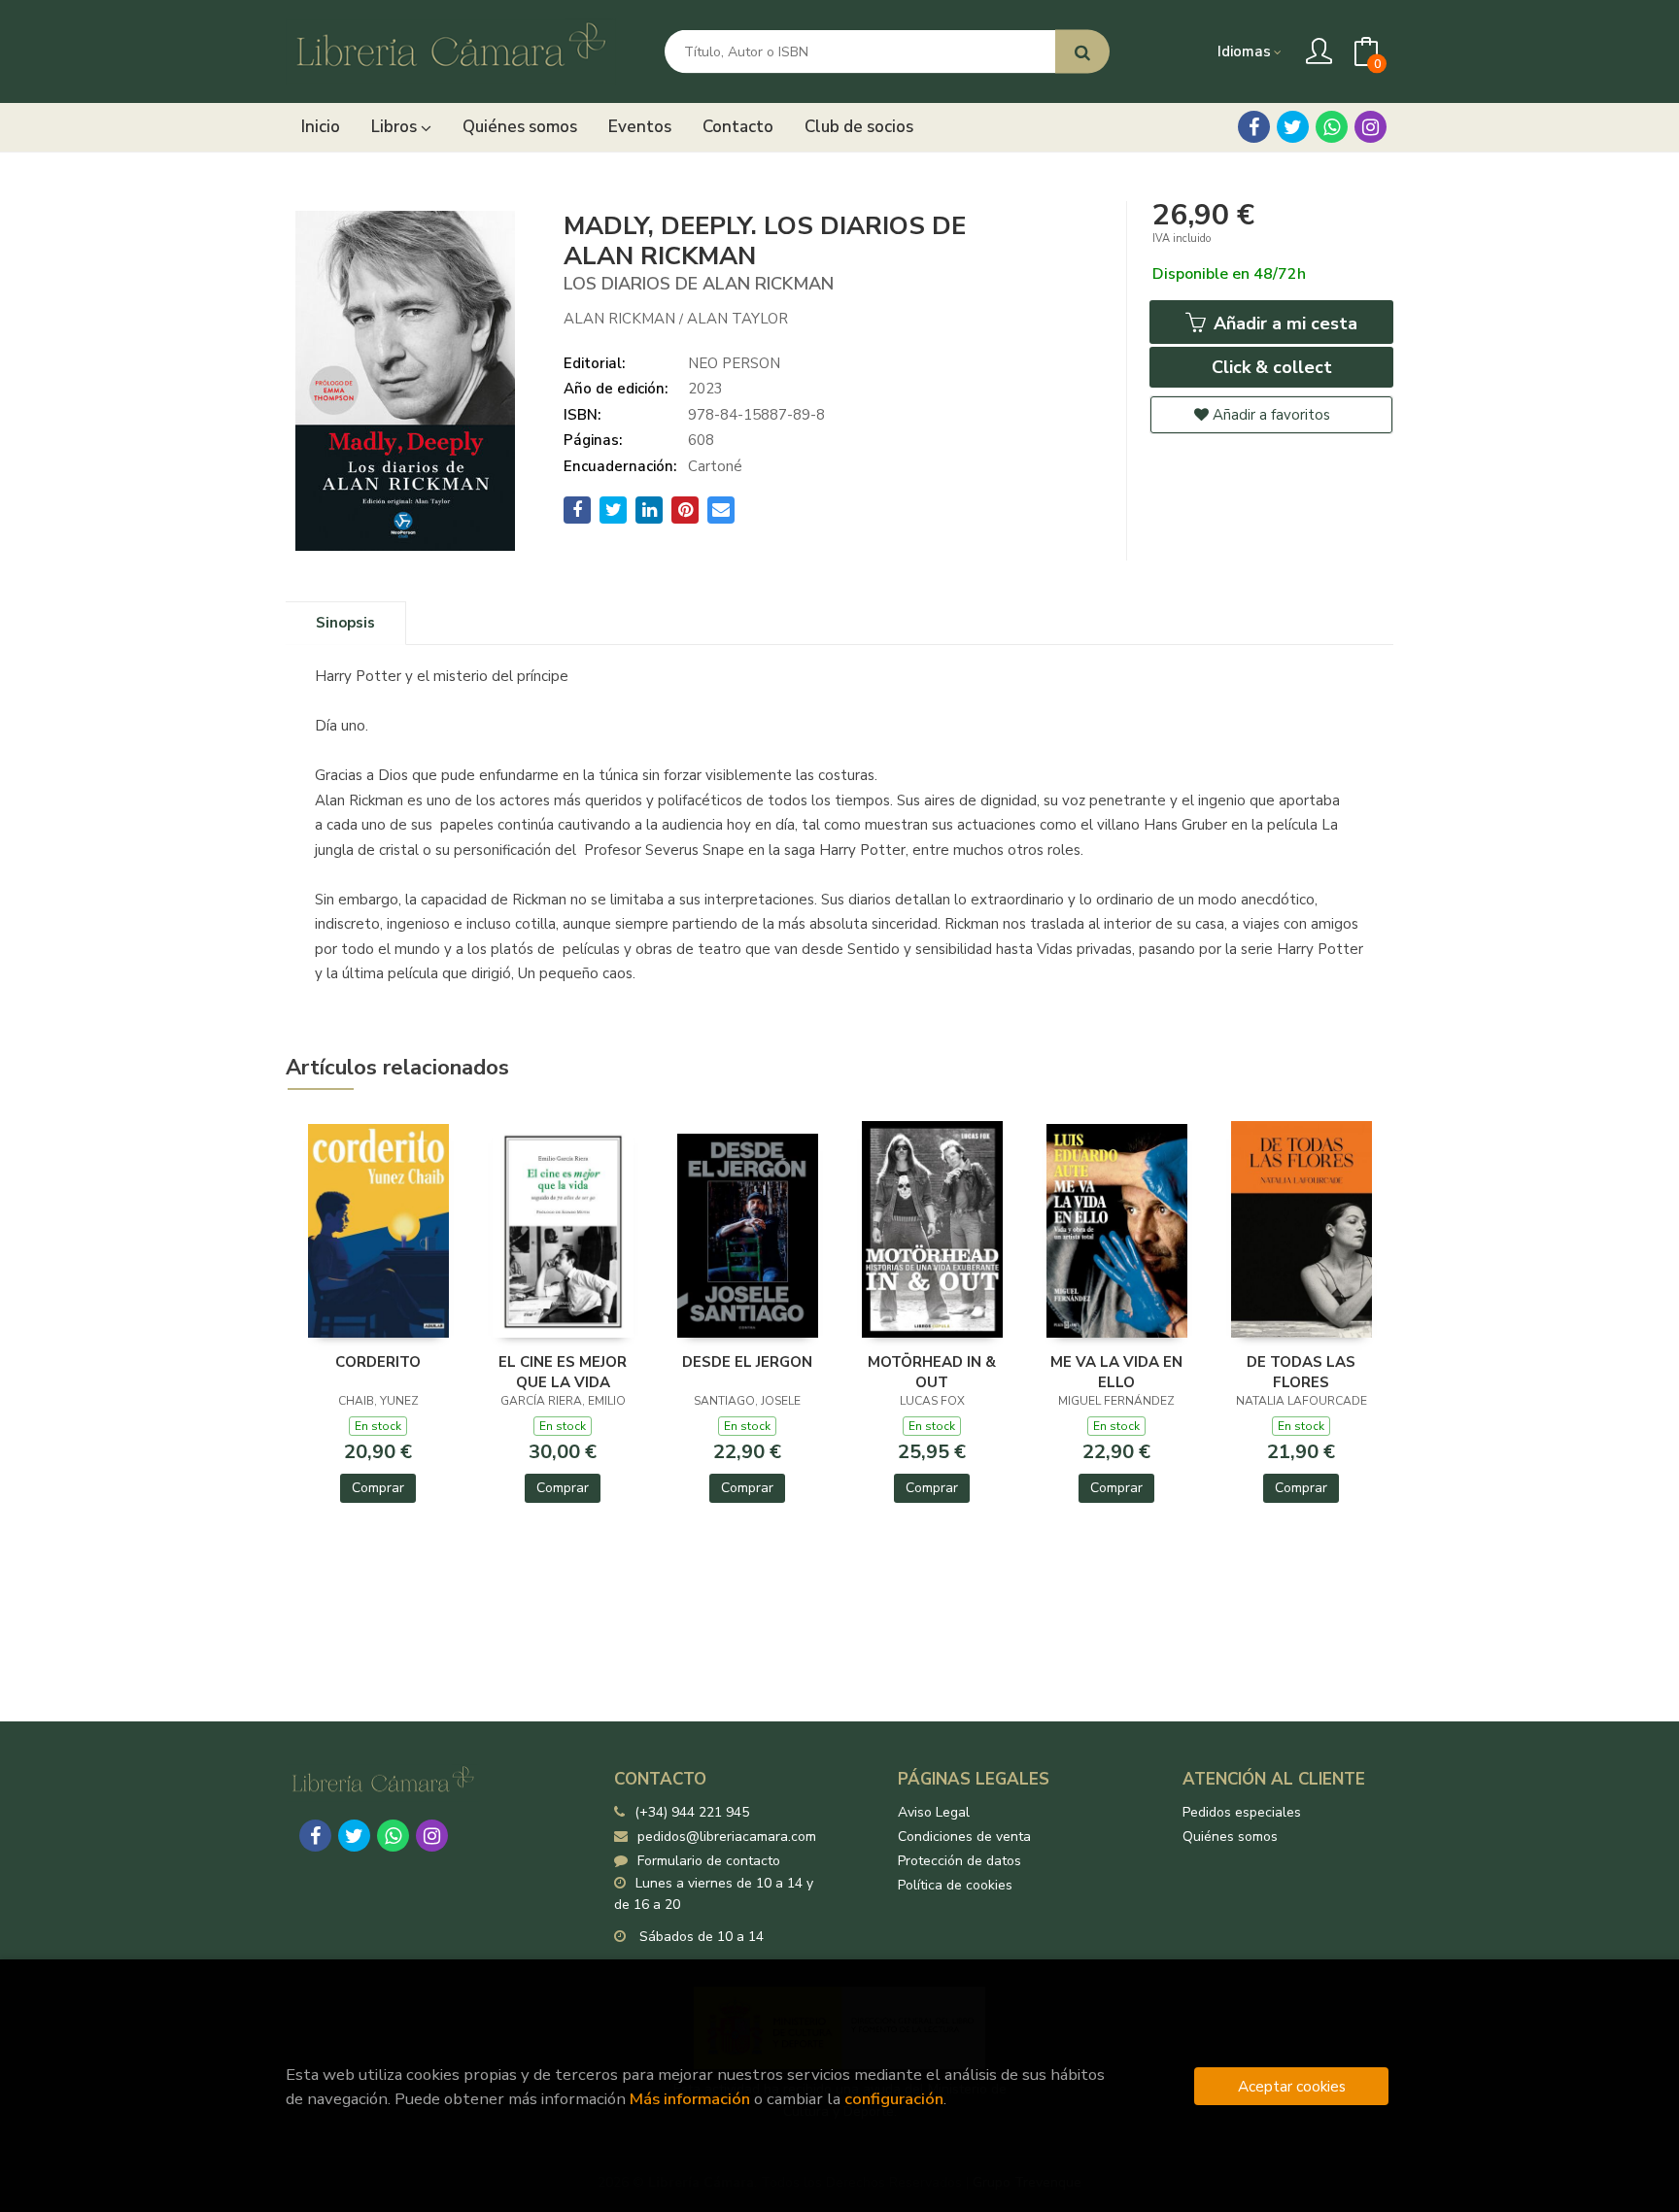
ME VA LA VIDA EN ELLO (1116, 1372)
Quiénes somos (1230, 1837)
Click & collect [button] (1272, 367)
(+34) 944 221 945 (692, 1812)
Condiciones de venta (964, 1837)
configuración (894, 2099)
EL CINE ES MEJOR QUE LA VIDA (563, 1372)
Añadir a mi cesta (1283, 323)
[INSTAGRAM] (1371, 127)
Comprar (378, 1488)
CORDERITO (378, 1362)
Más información (690, 2099)
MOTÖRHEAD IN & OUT (932, 1372)
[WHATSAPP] (1332, 127)
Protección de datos (959, 1861)
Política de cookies (955, 1885)
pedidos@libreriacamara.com (727, 1837)
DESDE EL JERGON (747, 1362)
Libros (396, 127)
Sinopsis (345, 623)
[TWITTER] (1293, 127)
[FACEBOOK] (1254, 127)
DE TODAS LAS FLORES (1301, 1372)
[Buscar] (1082, 52)
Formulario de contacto (709, 1861)
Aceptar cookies (1292, 2086)
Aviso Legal (934, 1812)
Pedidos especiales (1242, 1812)
